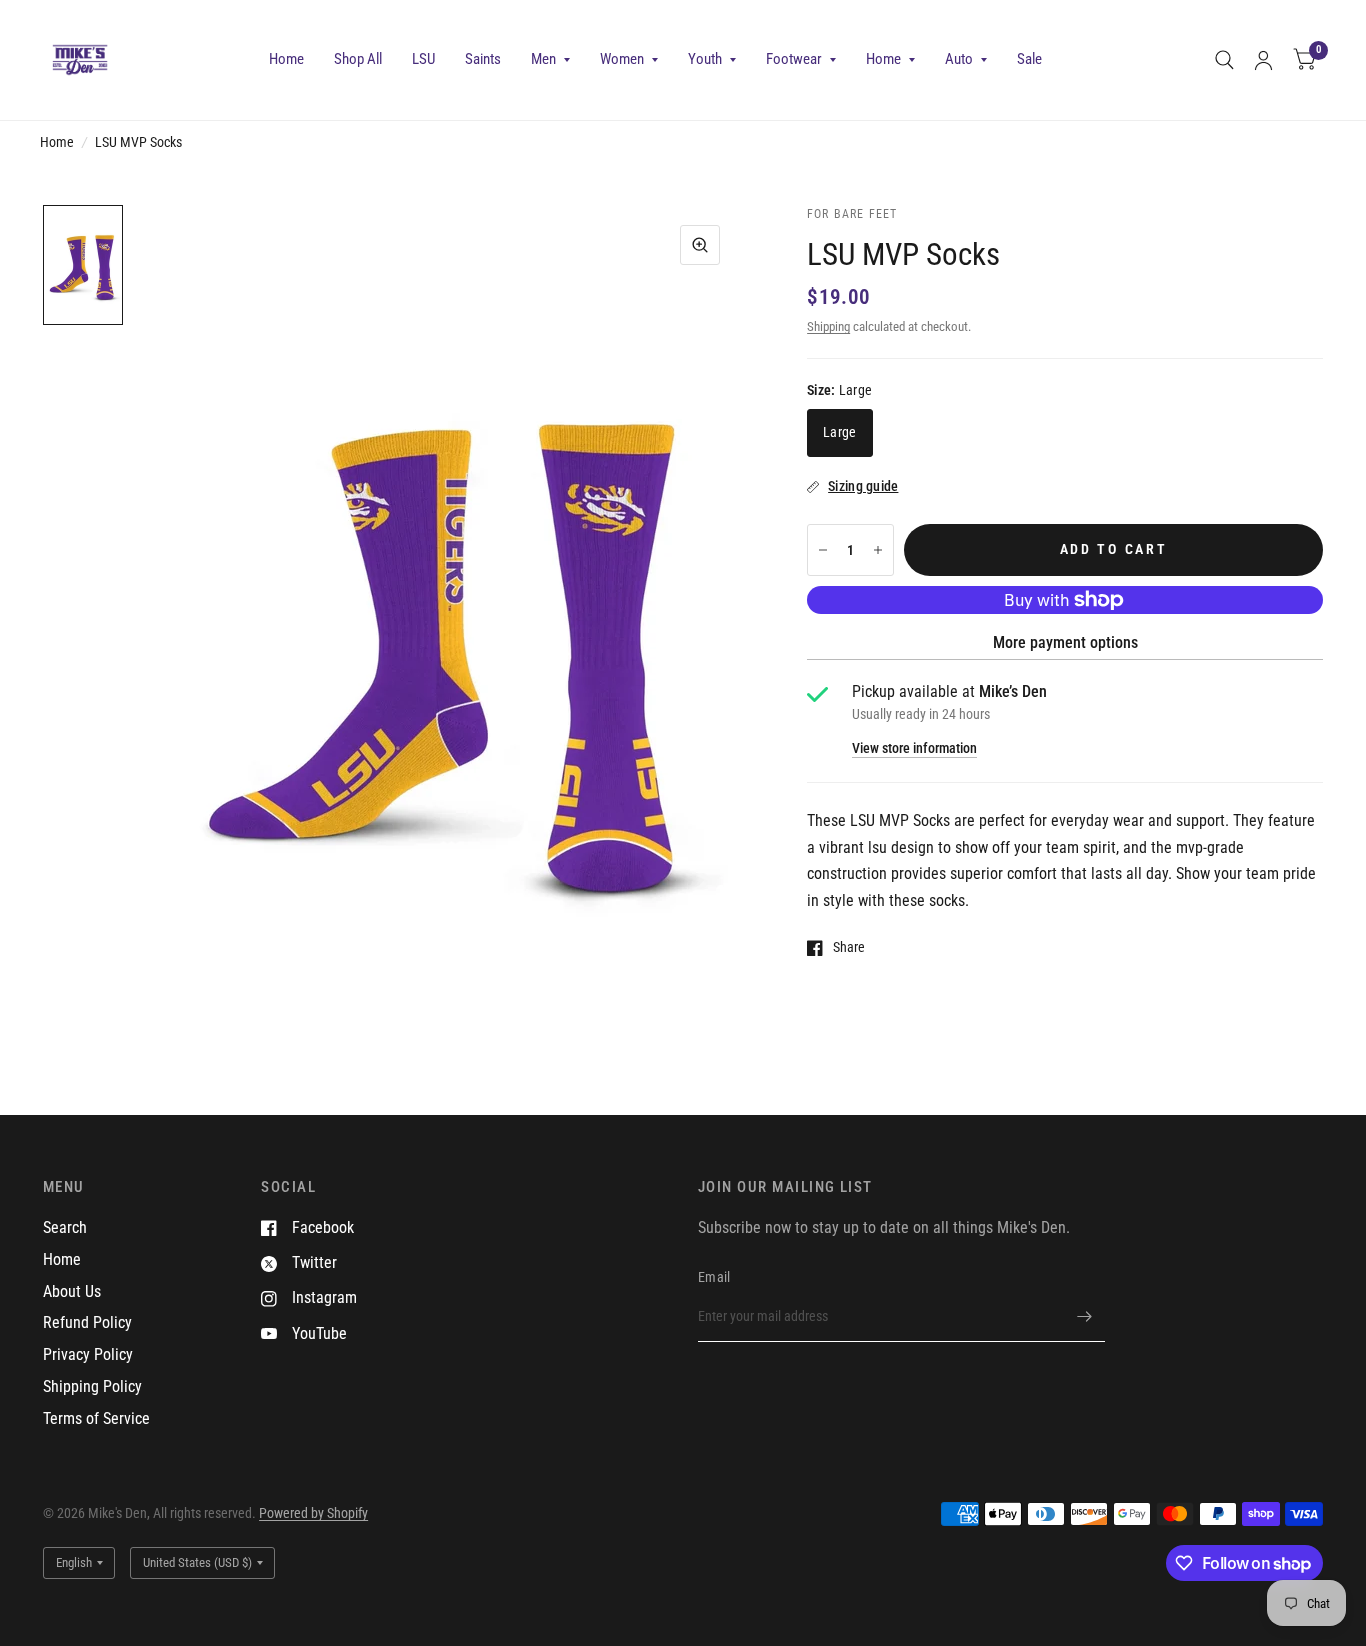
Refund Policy (87, 1322)
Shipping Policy (92, 1386)
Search (65, 1227)
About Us (72, 1291)
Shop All (358, 59)
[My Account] (1263, 60)
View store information (914, 749)
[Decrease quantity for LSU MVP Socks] (823, 550)
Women (622, 59)
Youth (705, 59)
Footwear (794, 59)
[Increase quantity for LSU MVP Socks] (878, 550)
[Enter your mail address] (1085, 1316)
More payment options (1065, 642)
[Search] (1224, 60)
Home (286, 59)
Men (543, 59)
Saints (483, 59)
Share (849, 947)
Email (714, 1277)
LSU (423, 59)
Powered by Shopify (313, 1513)
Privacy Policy (88, 1354)
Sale (1029, 59)
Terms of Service (96, 1418)
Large (839, 432)
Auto (959, 59)
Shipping (828, 326)
